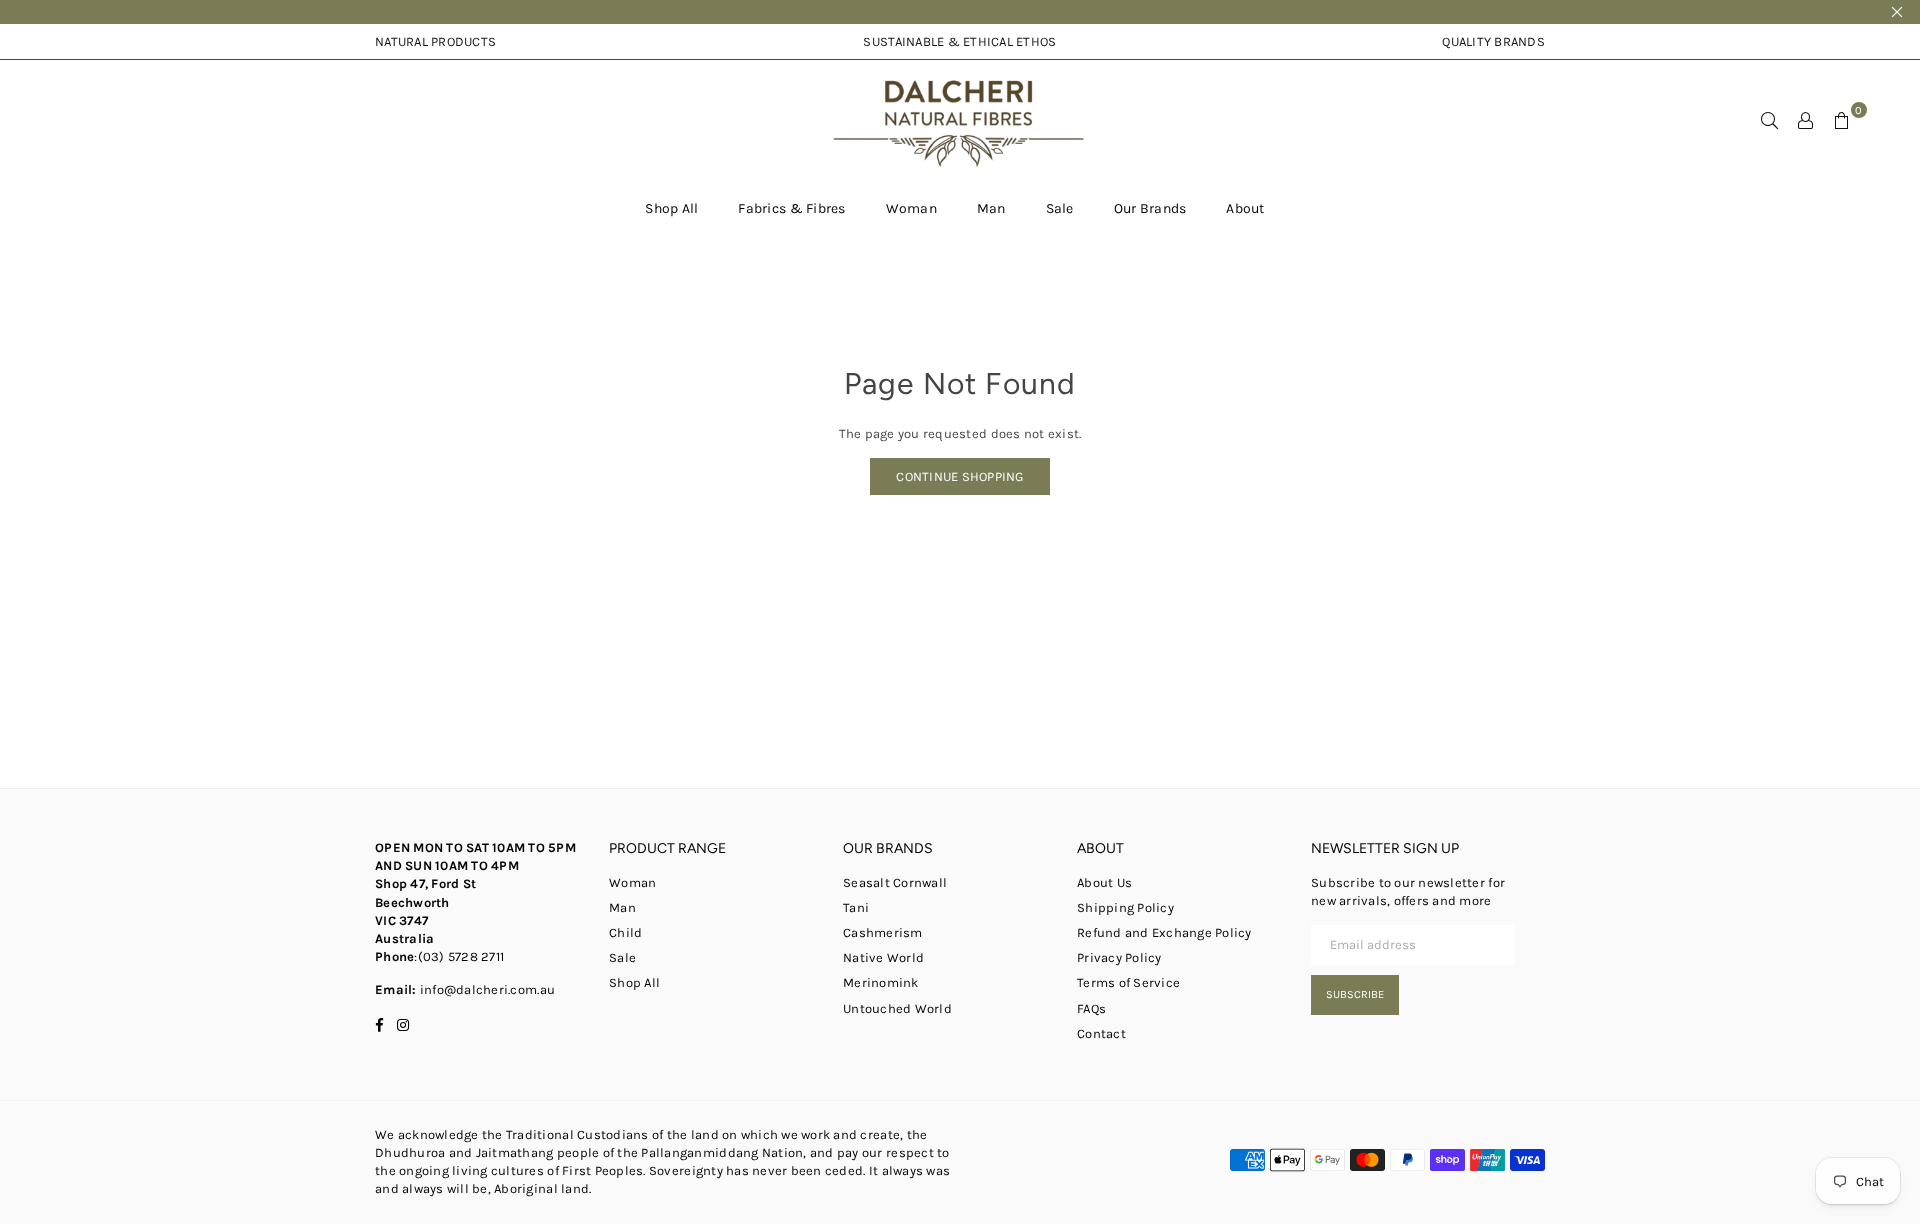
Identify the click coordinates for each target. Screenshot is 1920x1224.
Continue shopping (959, 476)
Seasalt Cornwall (895, 882)
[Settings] (1806, 120)
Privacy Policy (1119, 957)
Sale (1060, 208)
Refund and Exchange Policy (1164, 932)
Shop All (671, 208)
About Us (1104, 882)
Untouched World (897, 1008)
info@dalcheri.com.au (486, 989)
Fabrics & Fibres (791, 208)
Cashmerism (883, 932)
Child (625, 932)
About (1245, 208)
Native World (883, 957)
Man (991, 208)
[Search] (1770, 120)
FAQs (1091, 1008)
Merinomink (881, 982)
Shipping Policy (1125, 907)
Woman (911, 208)
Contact (1101, 1033)
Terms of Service (1128, 982)
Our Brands (1150, 208)
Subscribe (1355, 994)
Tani (856, 907)
